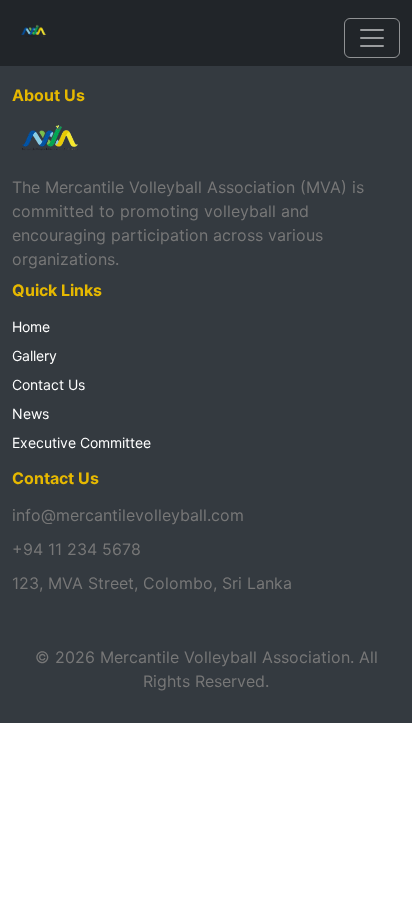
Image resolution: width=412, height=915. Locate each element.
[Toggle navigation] (372, 38)
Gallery (34, 355)
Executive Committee (81, 442)
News (30, 413)
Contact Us (48, 384)
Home (31, 326)
